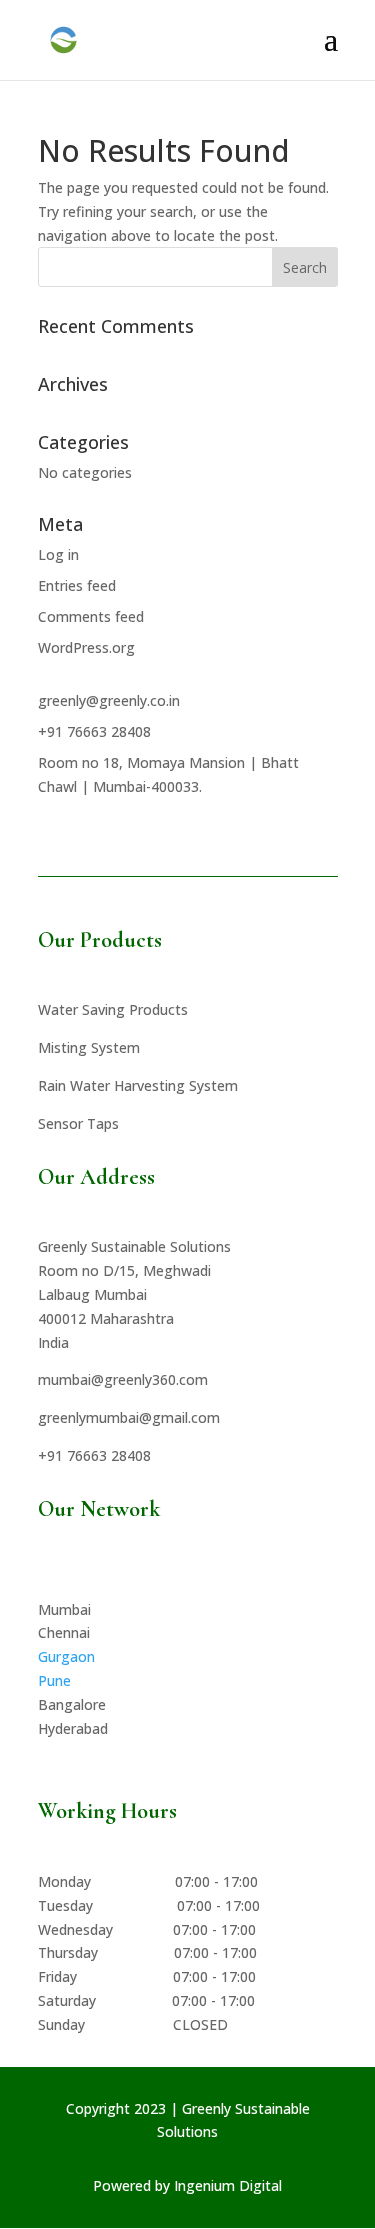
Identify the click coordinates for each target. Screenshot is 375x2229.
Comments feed (91, 616)
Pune (54, 1680)
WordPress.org (86, 647)
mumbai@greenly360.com (123, 1379)
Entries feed (77, 585)
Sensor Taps (78, 1123)
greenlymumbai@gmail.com (129, 1417)
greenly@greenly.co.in (109, 700)
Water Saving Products (113, 1009)
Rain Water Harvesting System (138, 1085)
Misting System (89, 1047)
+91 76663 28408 (94, 731)
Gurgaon (66, 1656)
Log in (58, 554)
